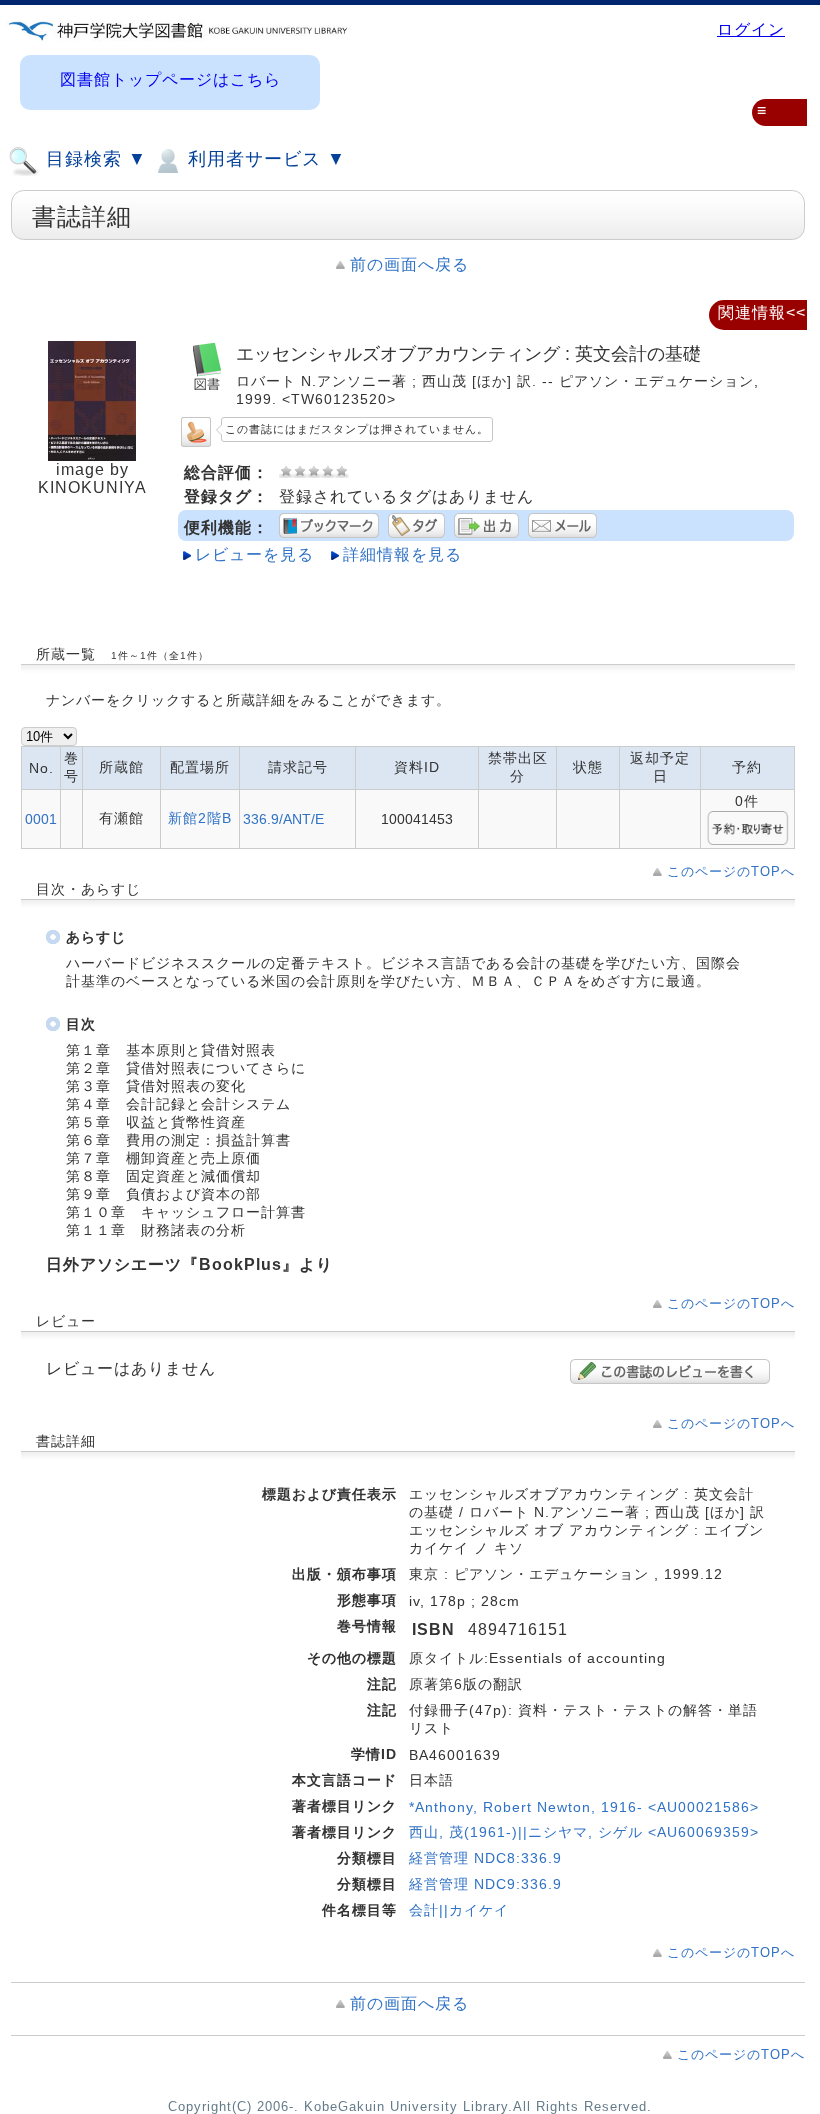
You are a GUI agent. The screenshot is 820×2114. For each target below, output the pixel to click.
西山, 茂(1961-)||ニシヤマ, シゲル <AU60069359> (584, 1832)
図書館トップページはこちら (170, 79)
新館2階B (200, 818)
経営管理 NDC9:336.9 (485, 1884)
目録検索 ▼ (93, 159)
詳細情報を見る (402, 554)
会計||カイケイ (459, 1910)
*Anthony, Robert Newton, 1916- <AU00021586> (584, 1807)
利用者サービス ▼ (264, 159)
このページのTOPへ (731, 871)
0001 (41, 819)
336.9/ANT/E (283, 819)
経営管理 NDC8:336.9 (485, 1858)
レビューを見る (254, 554)
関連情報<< (762, 312)
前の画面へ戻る (409, 264)
